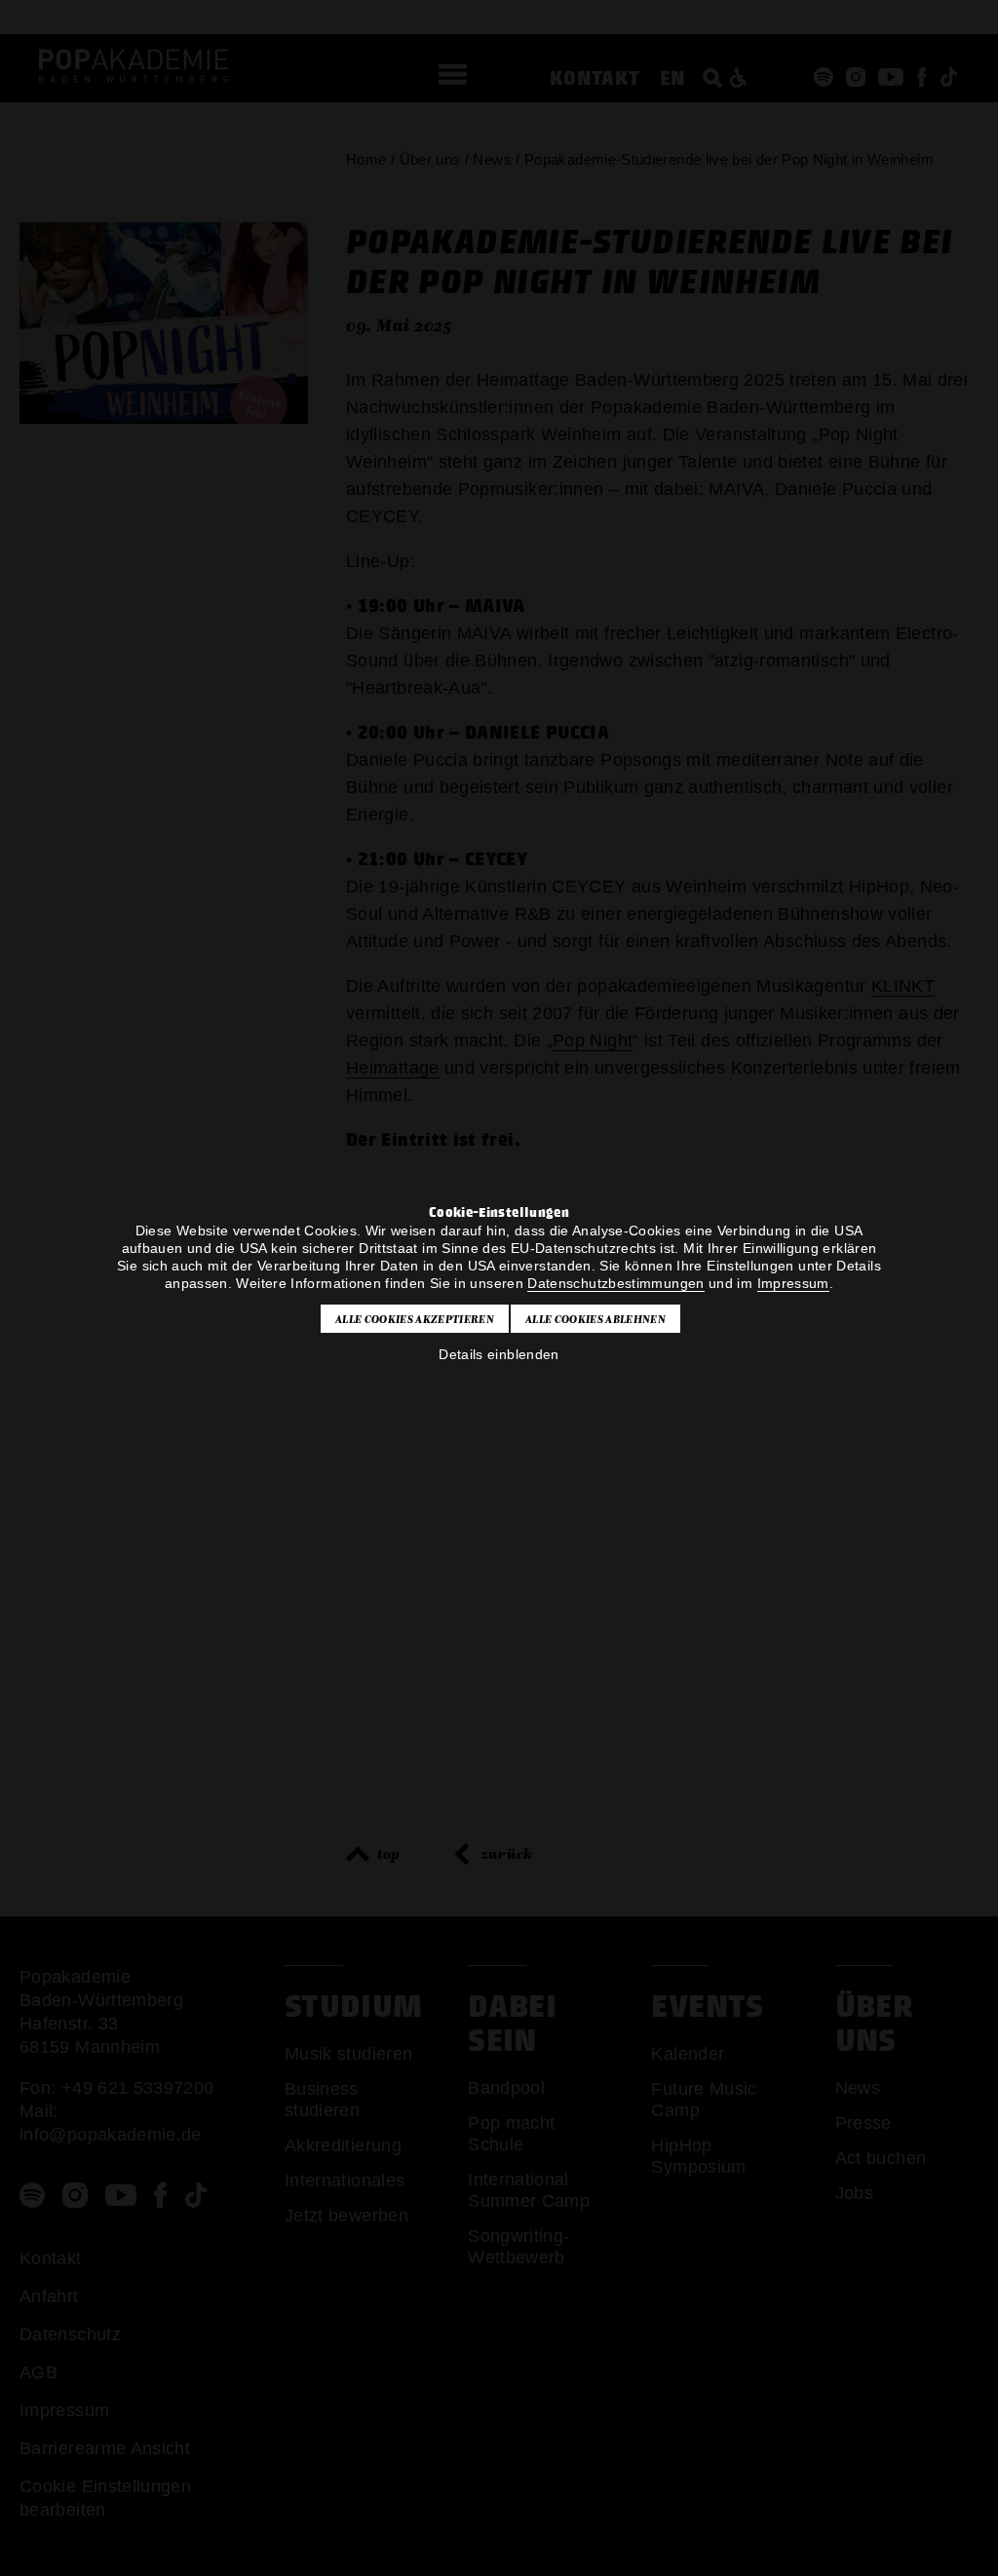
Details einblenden (499, 1354)
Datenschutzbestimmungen (615, 1283)
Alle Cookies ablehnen (595, 1319)
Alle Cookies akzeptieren (415, 1319)
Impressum (793, 1283)
